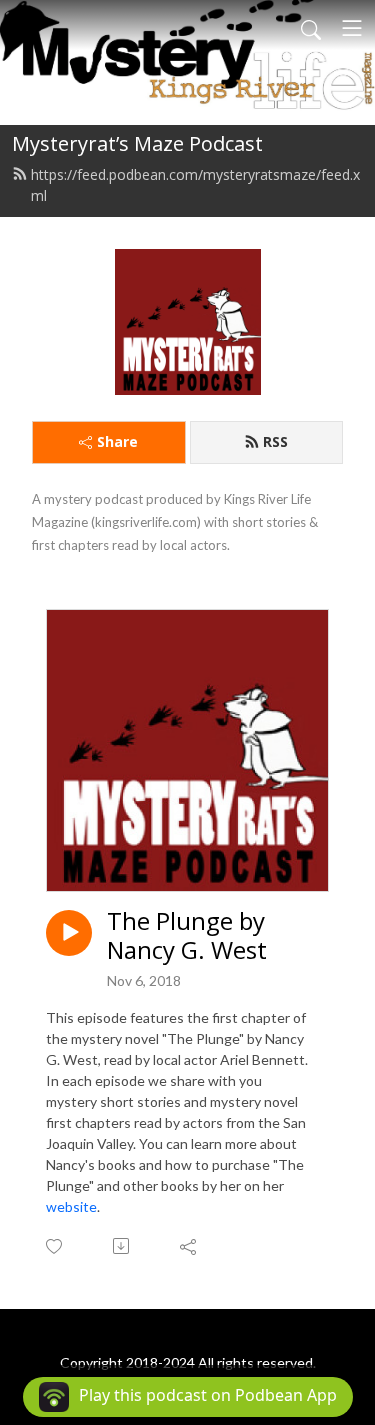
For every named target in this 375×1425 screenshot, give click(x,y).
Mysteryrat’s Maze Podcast (137, 143)
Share (117, 441)
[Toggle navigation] (352, 28)
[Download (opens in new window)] (122, 1246)
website (71, 1206)
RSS (275, 441)
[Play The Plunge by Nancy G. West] (69, 933)
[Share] (189, 1246)
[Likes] (55, 1246)
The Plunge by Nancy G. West (187, 936)
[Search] (311, 28)
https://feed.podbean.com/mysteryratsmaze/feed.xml (195, 185)
